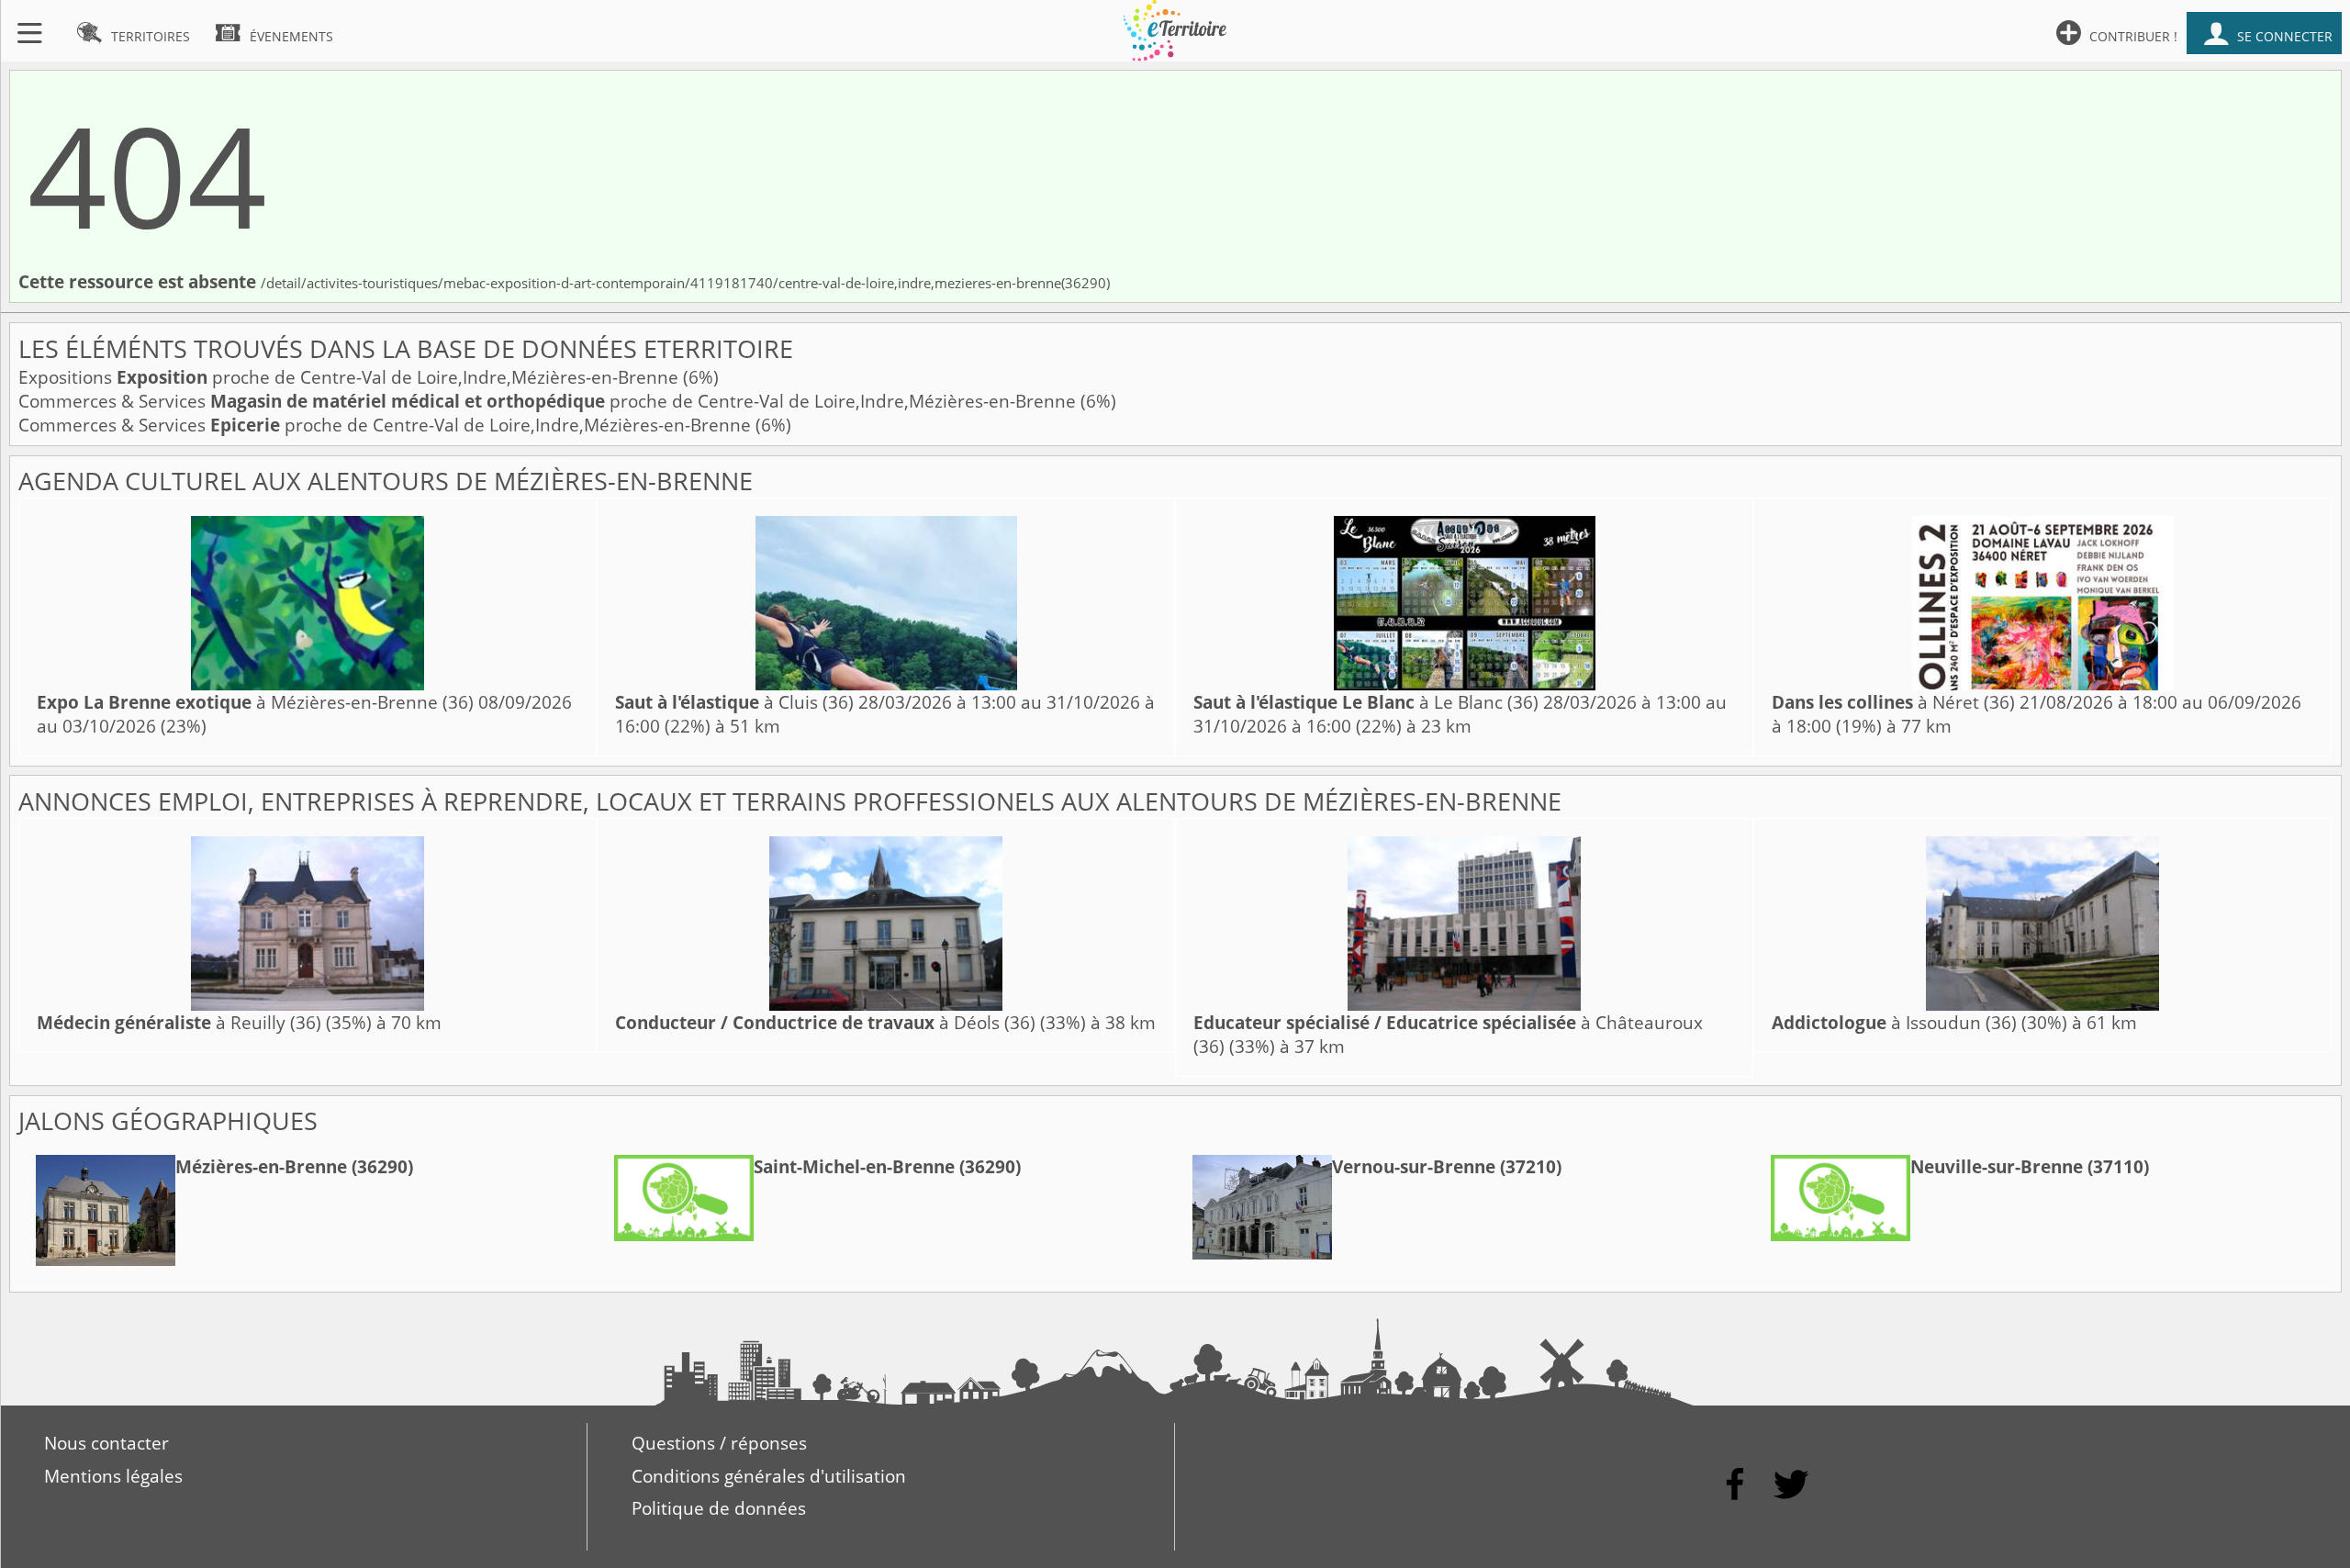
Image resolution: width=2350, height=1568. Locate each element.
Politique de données (719, 1508)
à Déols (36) (825, 1023)
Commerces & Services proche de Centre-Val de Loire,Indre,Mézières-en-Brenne (549, 401)
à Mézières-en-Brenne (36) (255, 702)
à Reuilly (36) (179, 1023)
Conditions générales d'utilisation (769, 1476)
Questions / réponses (719, 1443)
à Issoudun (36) (1894, 1023)
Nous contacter (106, 1443)
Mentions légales (113, 1476)
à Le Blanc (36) (1366, 702)
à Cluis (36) (734, 702)
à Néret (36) (1893, 702)
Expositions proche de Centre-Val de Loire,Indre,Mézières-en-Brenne (351, 377)
